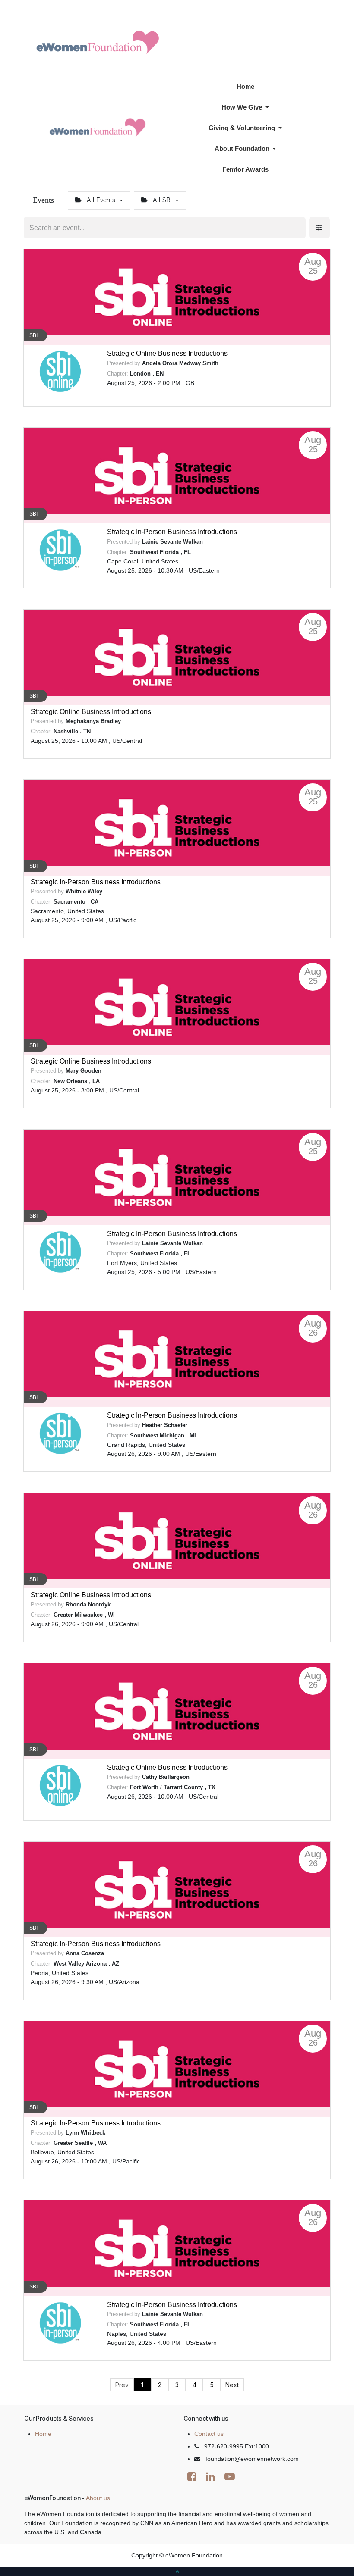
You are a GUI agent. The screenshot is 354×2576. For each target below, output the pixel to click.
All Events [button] (101, 200)
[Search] (298, 228)
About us (98, 2498)
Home (43, 2434)
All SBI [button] (162, 200)
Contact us (209, 2434)
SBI (33, 335)
